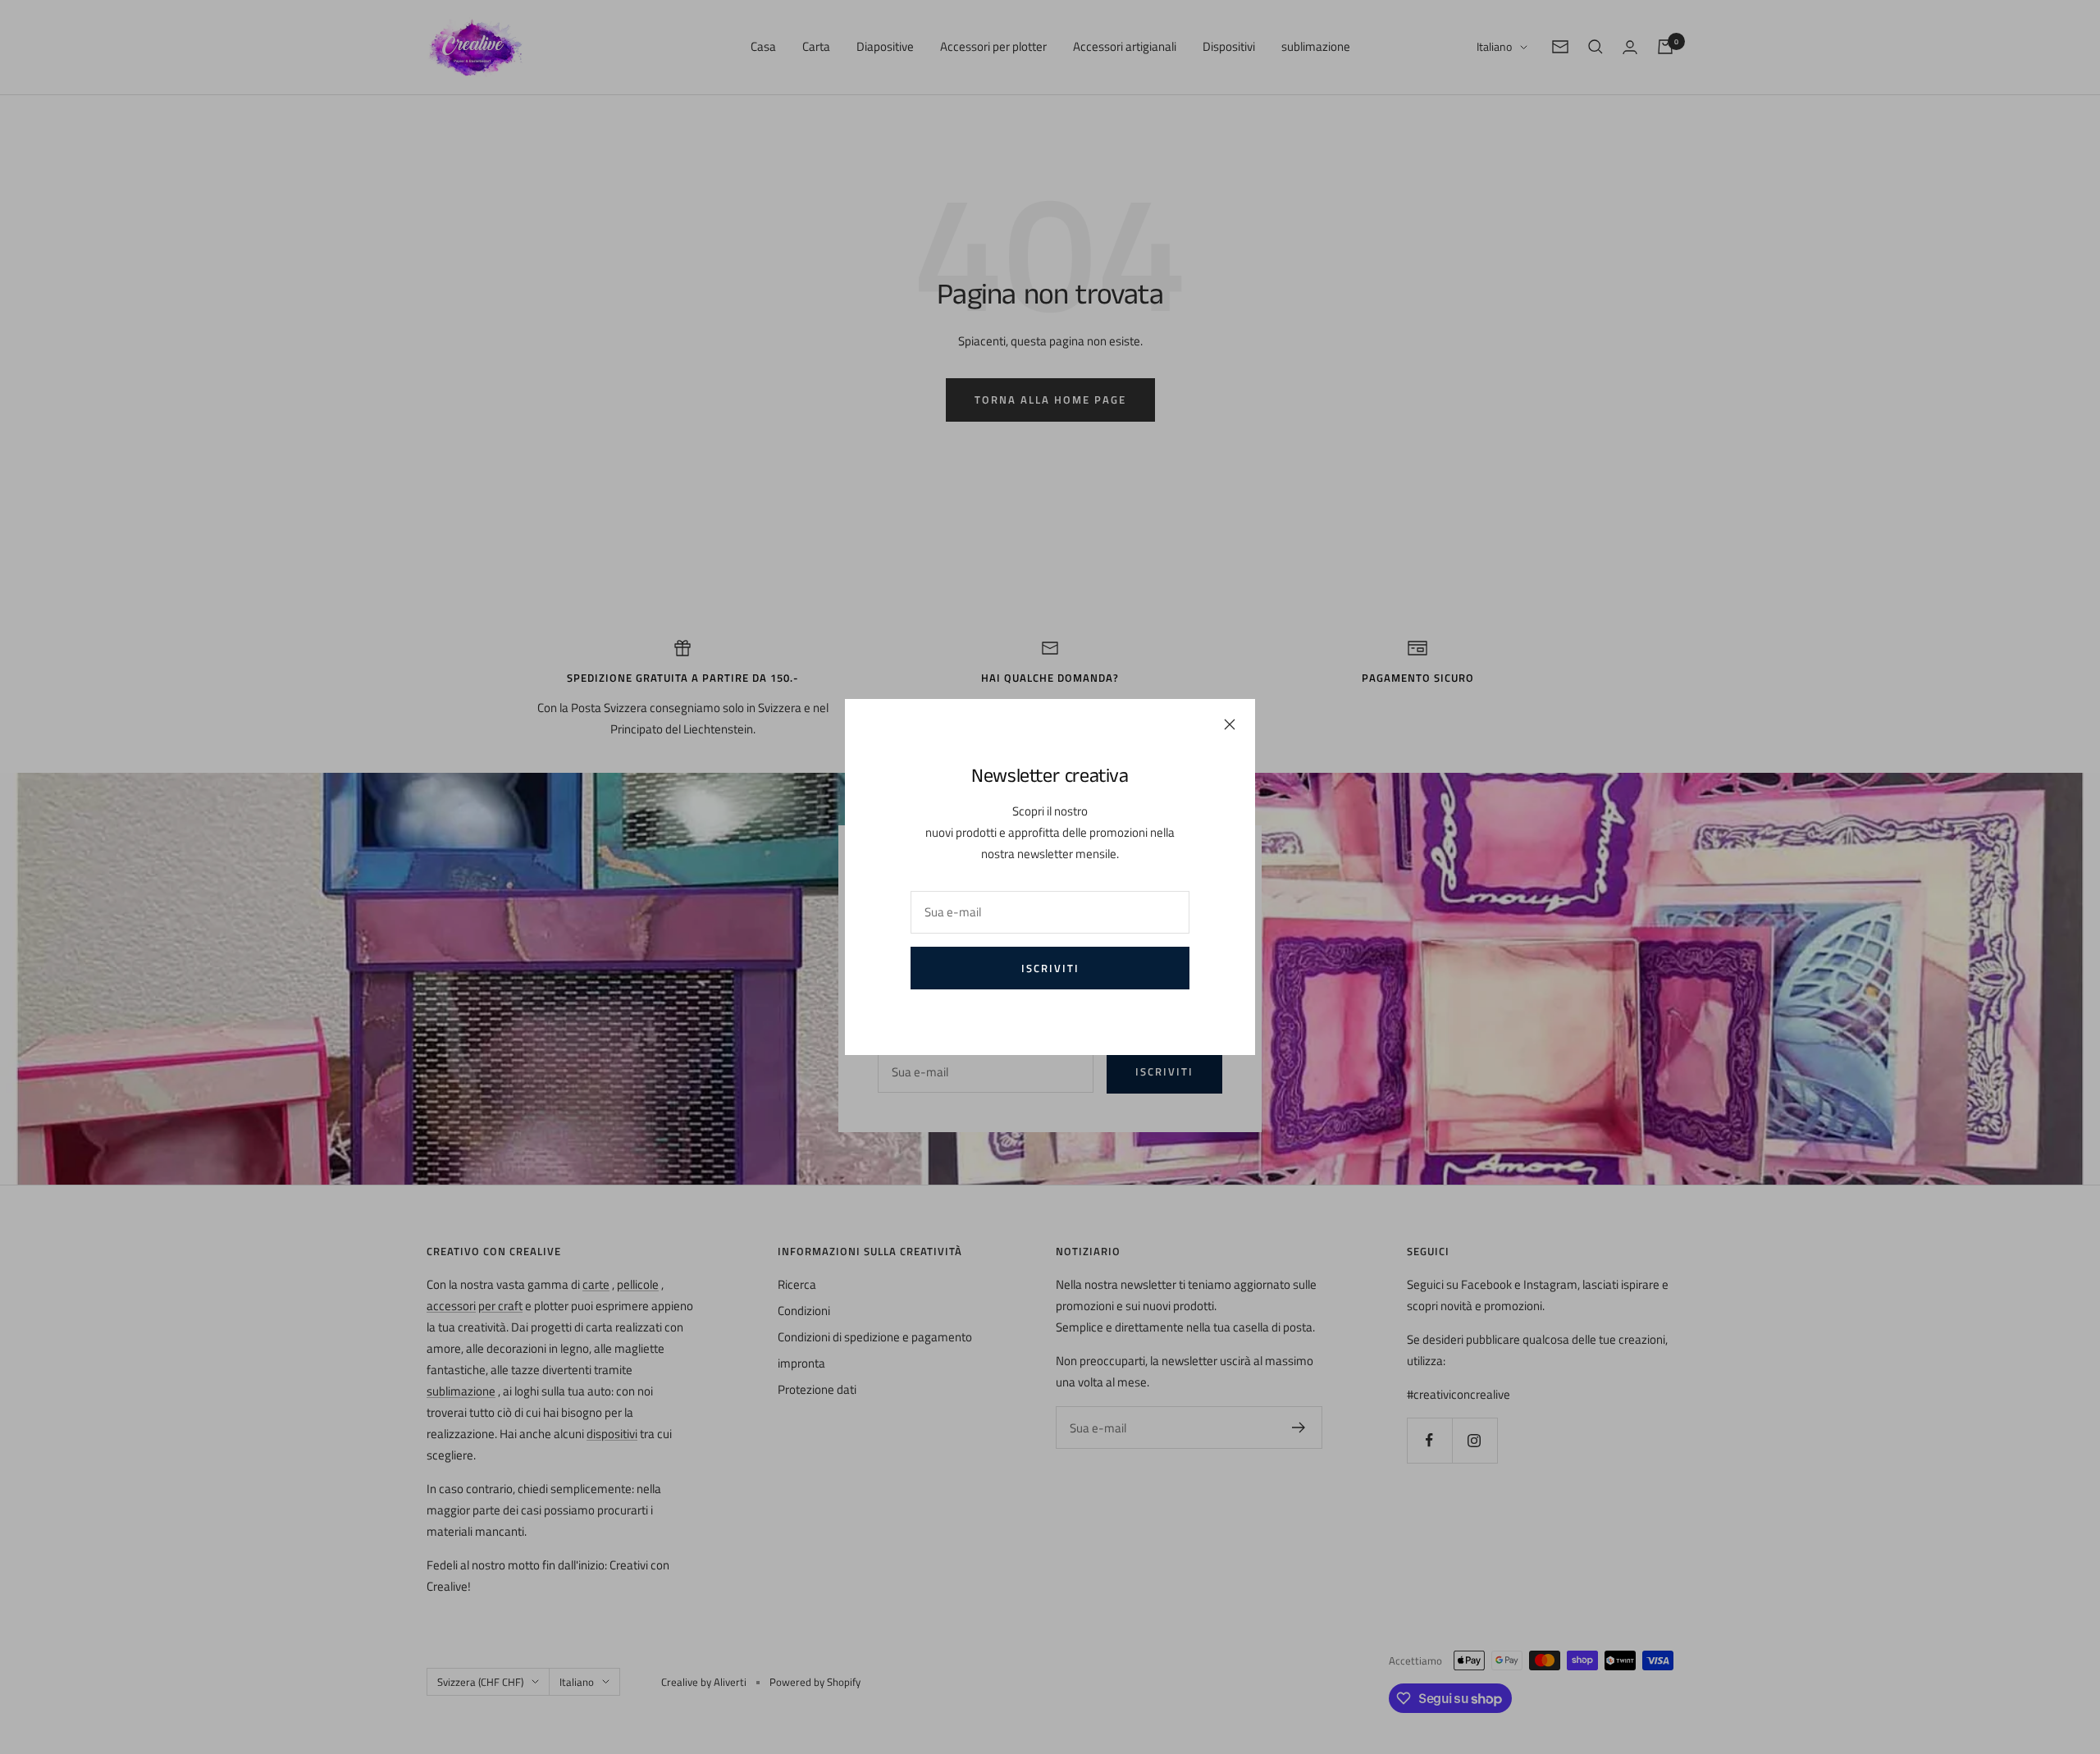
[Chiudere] (1230, 724)
